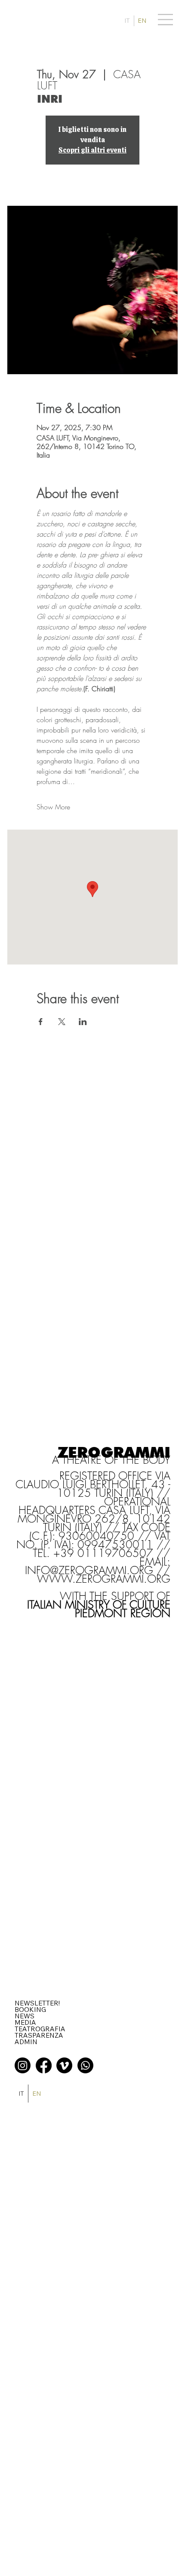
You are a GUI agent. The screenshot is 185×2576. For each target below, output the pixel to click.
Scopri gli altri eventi (92, 150)
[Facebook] (44, 2065)
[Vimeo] (64, 2065)
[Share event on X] (62, 1022)
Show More (53, 807)
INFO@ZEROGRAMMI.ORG (89, 1570)
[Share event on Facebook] (41, 1022)
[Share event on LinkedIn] (83, 1022)
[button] (37, 2003)
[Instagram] (23, 2065)
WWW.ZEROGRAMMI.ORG (104, 1579)
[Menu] (166, 19)
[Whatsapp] (85, 2065)
